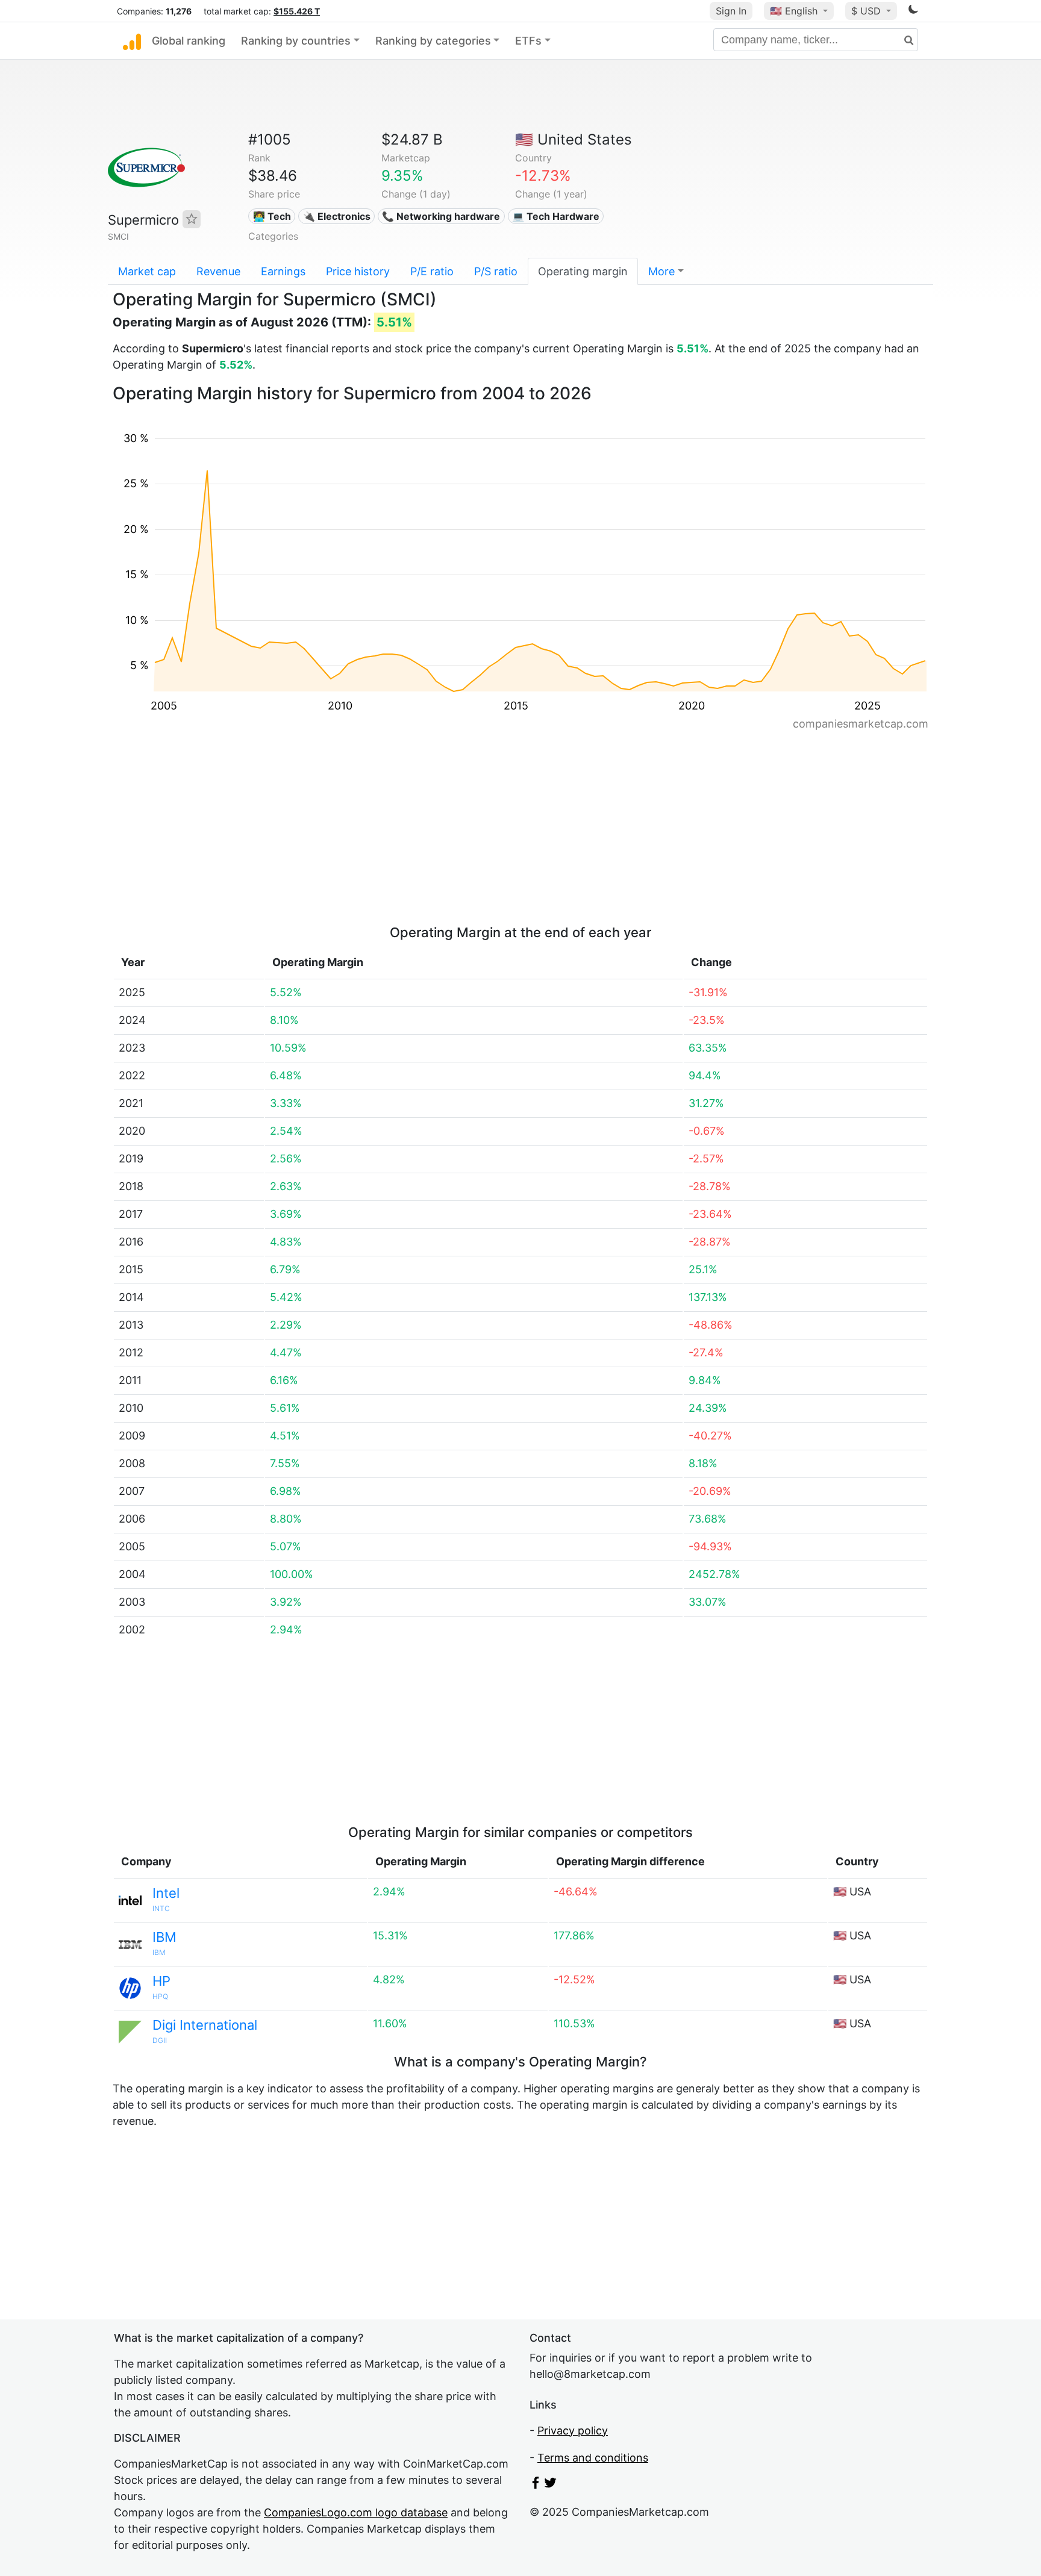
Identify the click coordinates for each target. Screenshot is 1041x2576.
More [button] (661, 271)
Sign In (731, 11)
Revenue (218, 271)
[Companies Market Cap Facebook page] (536, 2485)
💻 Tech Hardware (556, 216)
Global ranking (189, 41)
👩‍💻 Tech (272, 216)
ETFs (528, 41)
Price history (358, 271)
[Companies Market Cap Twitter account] (551, 2485)
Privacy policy (573, 2431)
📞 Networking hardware (441, 216)
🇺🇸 (794, 11)
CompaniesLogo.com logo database (356, 2512)
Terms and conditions (593, 2458)
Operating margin (583, 271)
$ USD (867, 11)
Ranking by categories (433, 41)
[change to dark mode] (913, 11)
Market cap (147, 271)
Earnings (283, 271)
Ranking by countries (296, 41)
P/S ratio (496, 271)
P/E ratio (432, 271)
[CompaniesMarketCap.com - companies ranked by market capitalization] (132, 41)
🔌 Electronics (337, 216)
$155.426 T (297, 11)
